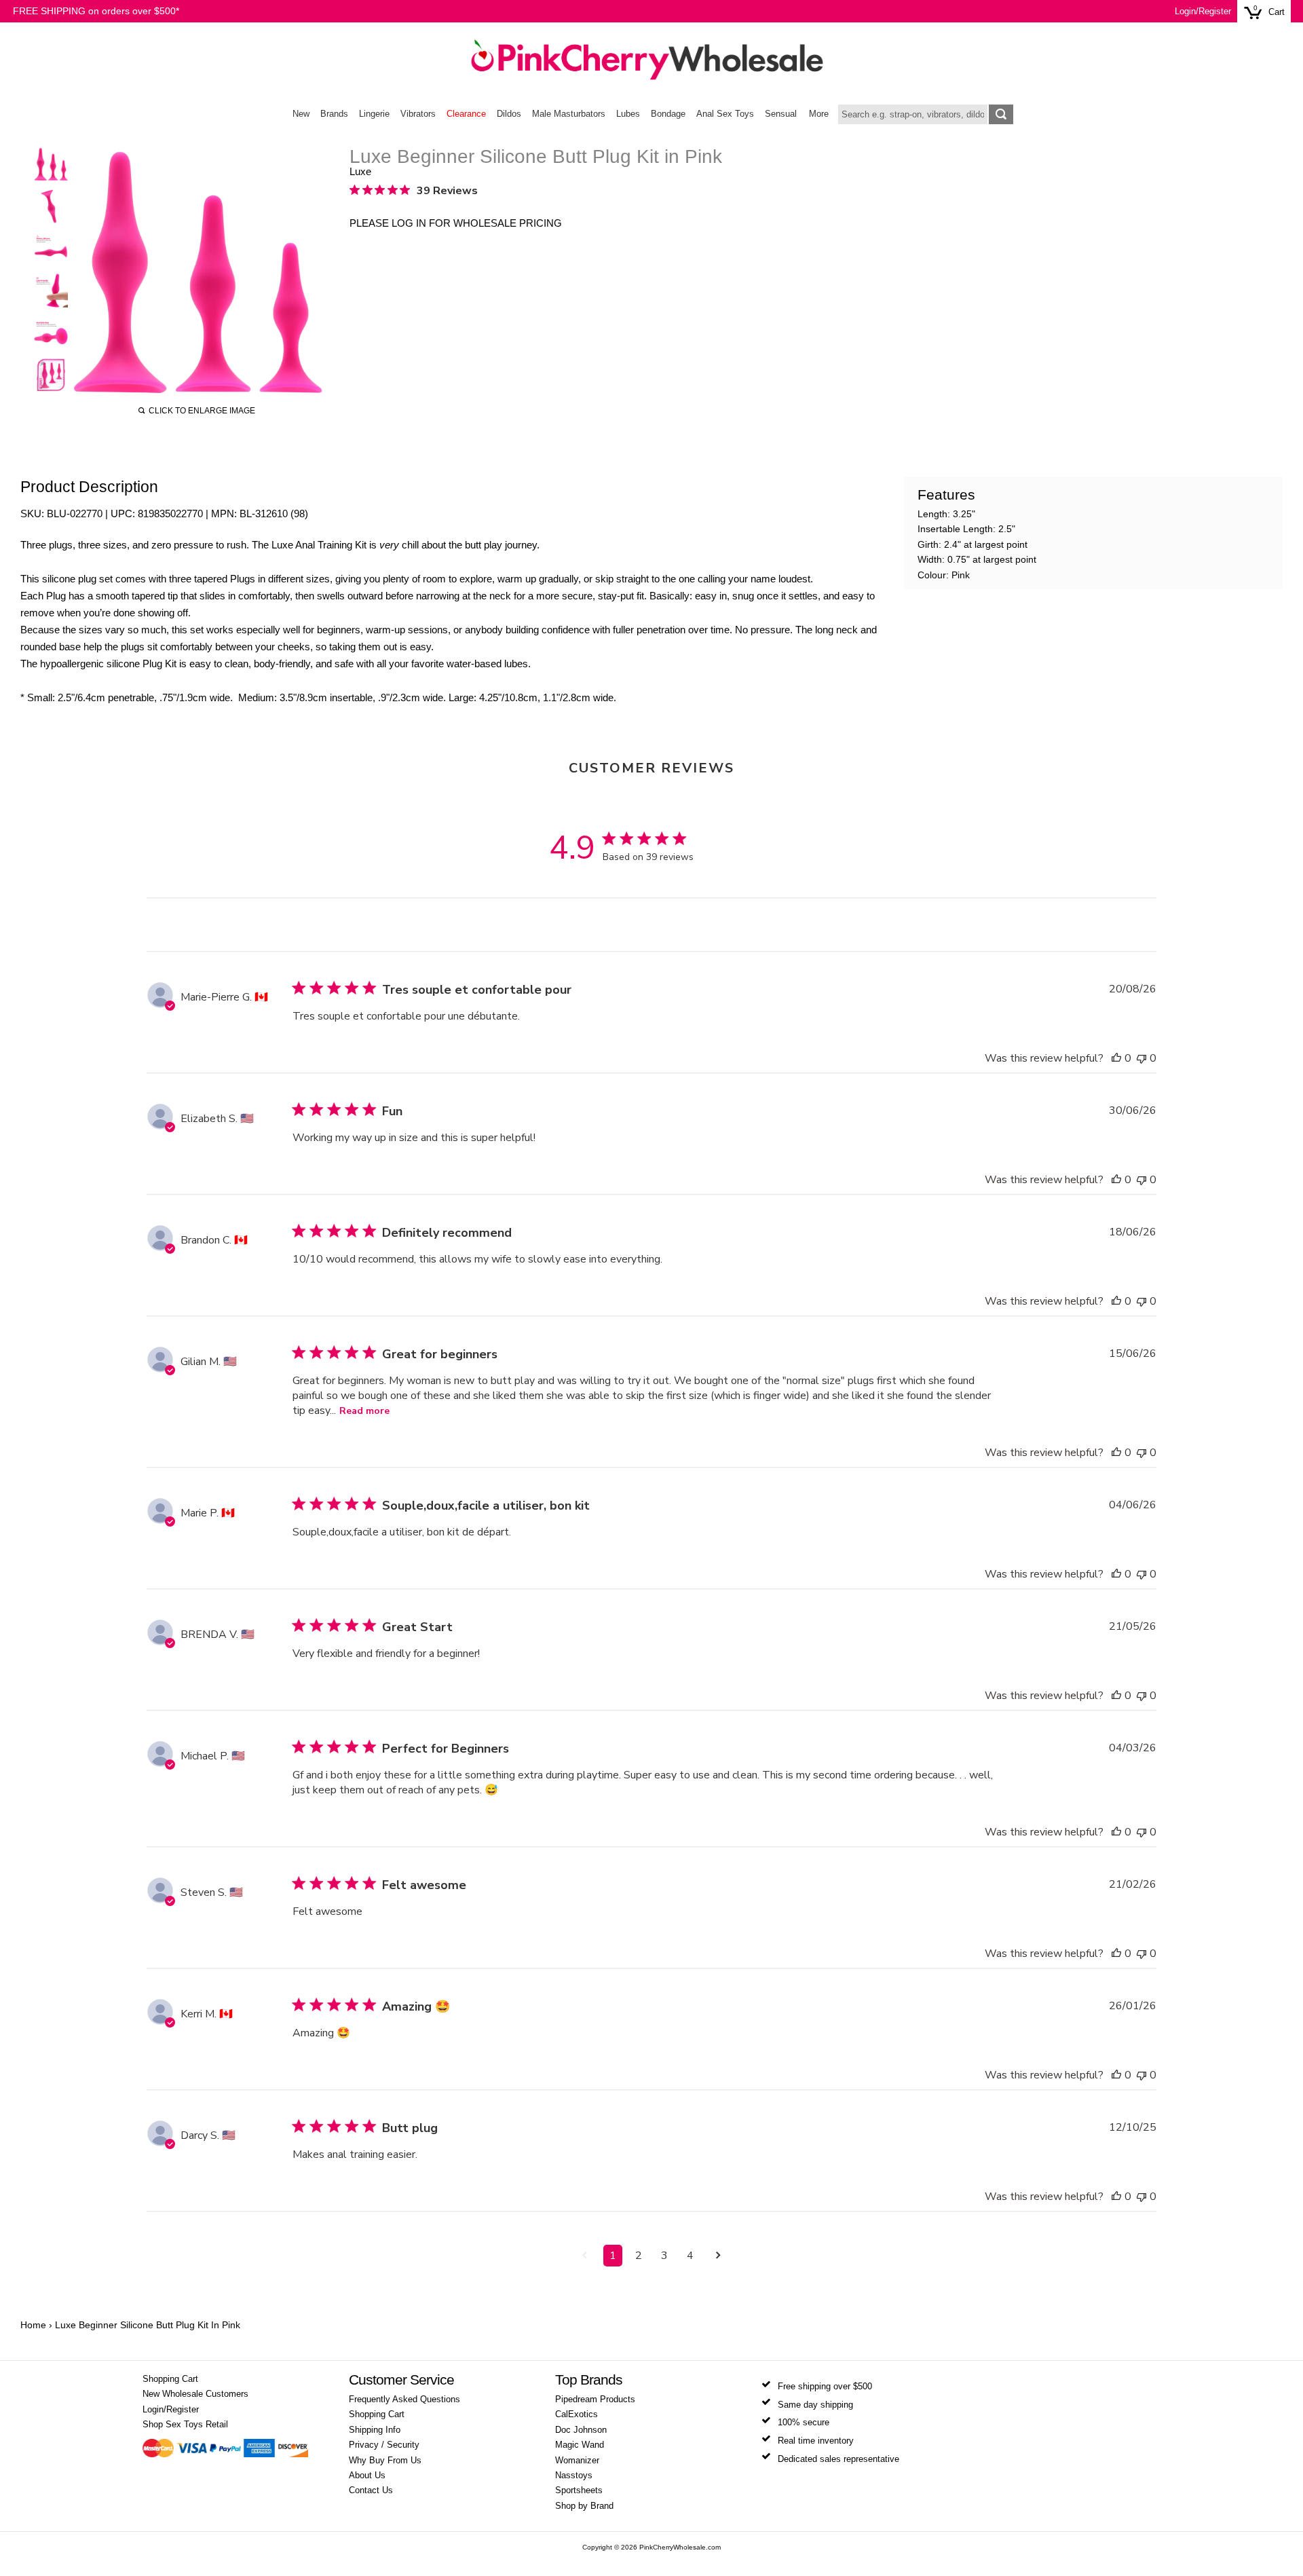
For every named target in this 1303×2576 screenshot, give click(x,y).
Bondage (668, 114)
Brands (334, 114)
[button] (1116, 1058)
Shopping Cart (170, 2379)
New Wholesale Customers (195, 2394)
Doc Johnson (581, 2430)
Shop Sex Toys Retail (185, 2425)
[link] (414, 190)
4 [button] (690, 2256)
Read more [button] (364, 1411)
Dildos (509, 114)
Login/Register (1203, 12)
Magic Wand (580, 2445)
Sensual (781, 114)
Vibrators (418, 114)
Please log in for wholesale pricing (456, 223)
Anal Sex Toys (725, 114)
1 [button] (613, 2256)
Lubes (628, 114)
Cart (1277, 12)
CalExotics (577, 2414)
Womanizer (577, 2461)
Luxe (360, 171)
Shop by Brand (584, 2506)
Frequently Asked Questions (404, 2400)
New (301, 114)
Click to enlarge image (202, 411)
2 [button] (639, 2256)
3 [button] (664, 2256)
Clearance (466, 114)
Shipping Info (375, 2430)
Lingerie (374, 114)
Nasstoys (574, 2476)
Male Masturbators (569, 114)
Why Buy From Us (385, 2461)
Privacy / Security (384, 2445)
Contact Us (371, 2490)
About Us (367, 2476)
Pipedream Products (595, 2400)
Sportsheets (579, 2490)
